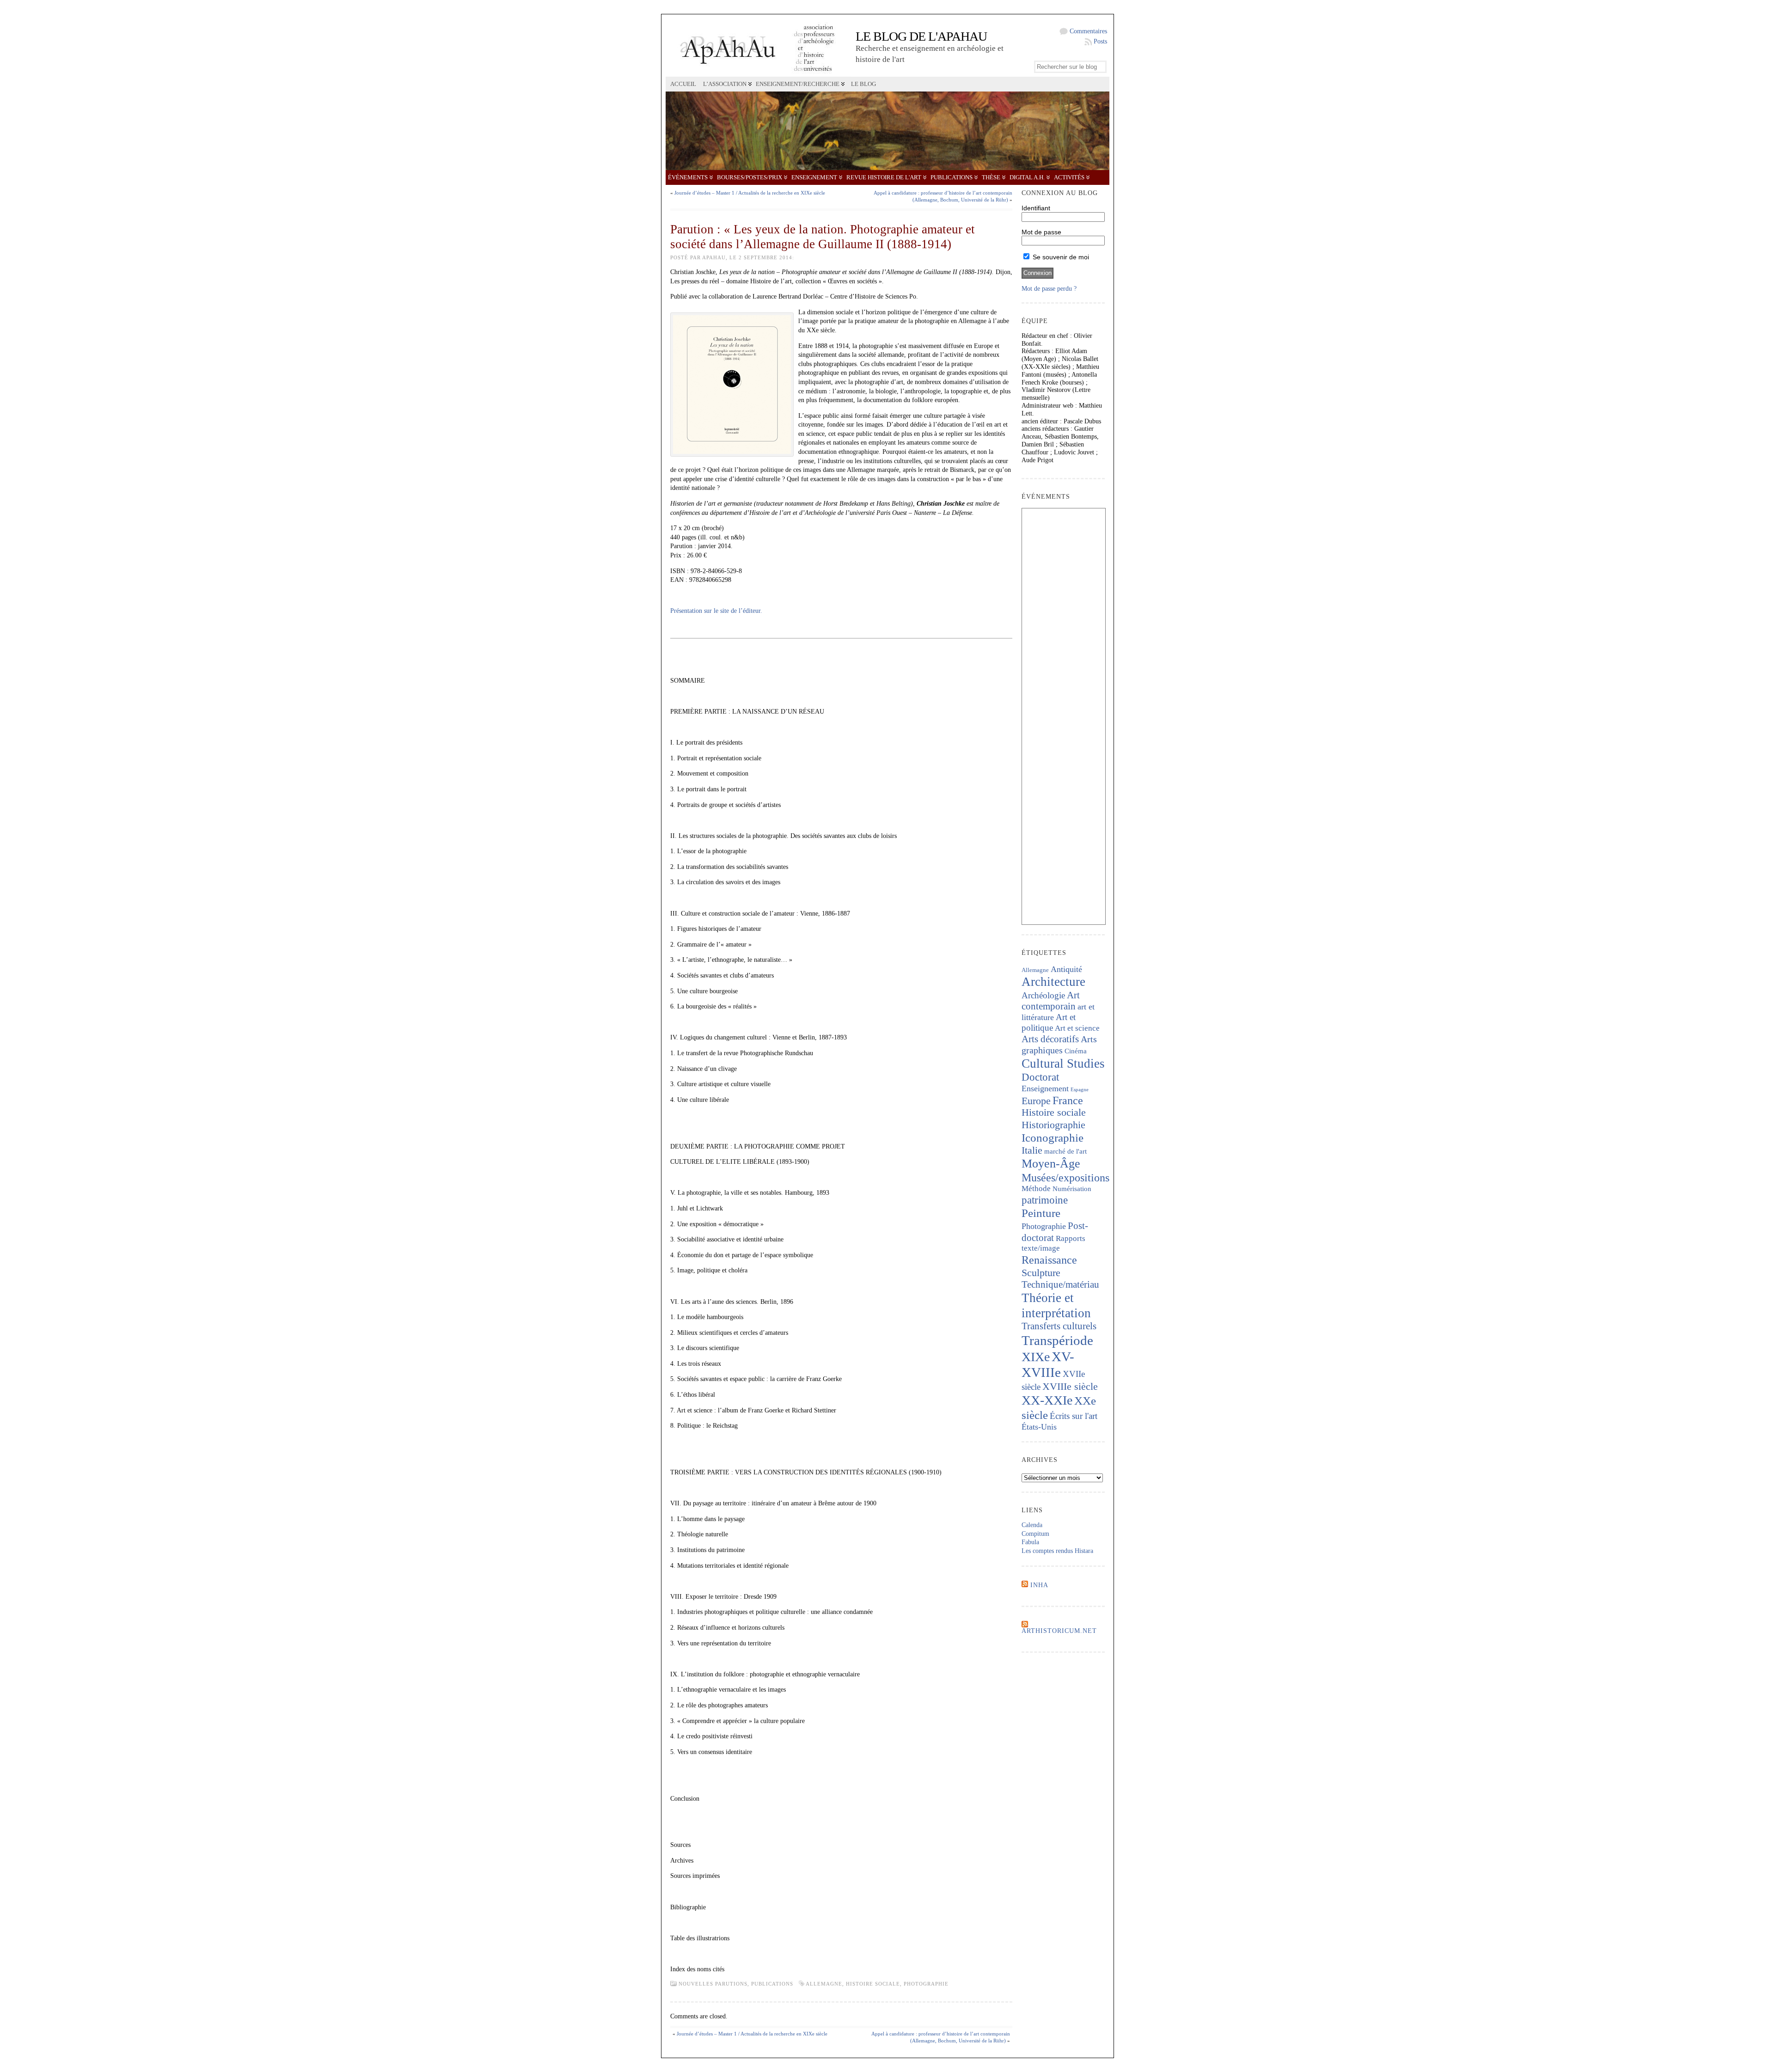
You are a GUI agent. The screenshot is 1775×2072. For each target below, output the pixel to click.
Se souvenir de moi (1060, 257)
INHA (1039, 1585)
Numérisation (1072, 1189)
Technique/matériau (1060, 1284)
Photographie (926, 1984)
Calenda (1032, 1525)
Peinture (1041, 1213)
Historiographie (1053, 1125)
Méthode (1036, 1189)
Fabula (1030, 1542)
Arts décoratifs (1050, 1039)
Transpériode (1057, 1340)
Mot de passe (1041, 232)
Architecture (1053, 982)
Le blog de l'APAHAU (921, 36)
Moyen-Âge (1051, 1164)
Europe (1036, 1101)
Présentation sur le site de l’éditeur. (716, 611)
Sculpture (1041, 1273)
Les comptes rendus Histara (1057, 1551)
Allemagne (824, 1984)
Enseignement (814, 177)
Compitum (1035, 1534)
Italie (1032, 1150)
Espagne (1080, 1090)
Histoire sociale (873, 1984)
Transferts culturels (1059, 1326)
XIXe (1036, 1357)
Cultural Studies (1063, 1064)
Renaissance (1049, 1260)
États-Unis (1039, 1427)
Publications (952, 177)
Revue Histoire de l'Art (884, 177)
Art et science (1077, 1028)
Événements (688, 177)
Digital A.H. (1027, 177)
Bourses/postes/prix (750, 177)
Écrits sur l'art (1074, 1416)
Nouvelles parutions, (715, 1984)
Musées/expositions (1065, 1178)
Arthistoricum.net (1059, 1631)
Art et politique (1049, 1022)
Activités (1069, 177)
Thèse (991, 177)
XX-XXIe (1047, 1400)
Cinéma (1076, 1051)
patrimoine (1045, 1200)
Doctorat (1040, 1077)
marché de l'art (1065, 1151)
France (1068, 1100)
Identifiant (1036, 208)
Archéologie (1043, 995)
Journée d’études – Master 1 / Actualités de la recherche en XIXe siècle (750, 193)
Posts (1100, 41)
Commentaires (1088, 31)
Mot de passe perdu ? (1049, 289)
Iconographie (1053, 1138)
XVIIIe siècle (1070, 1386)
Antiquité (1066, 969)
